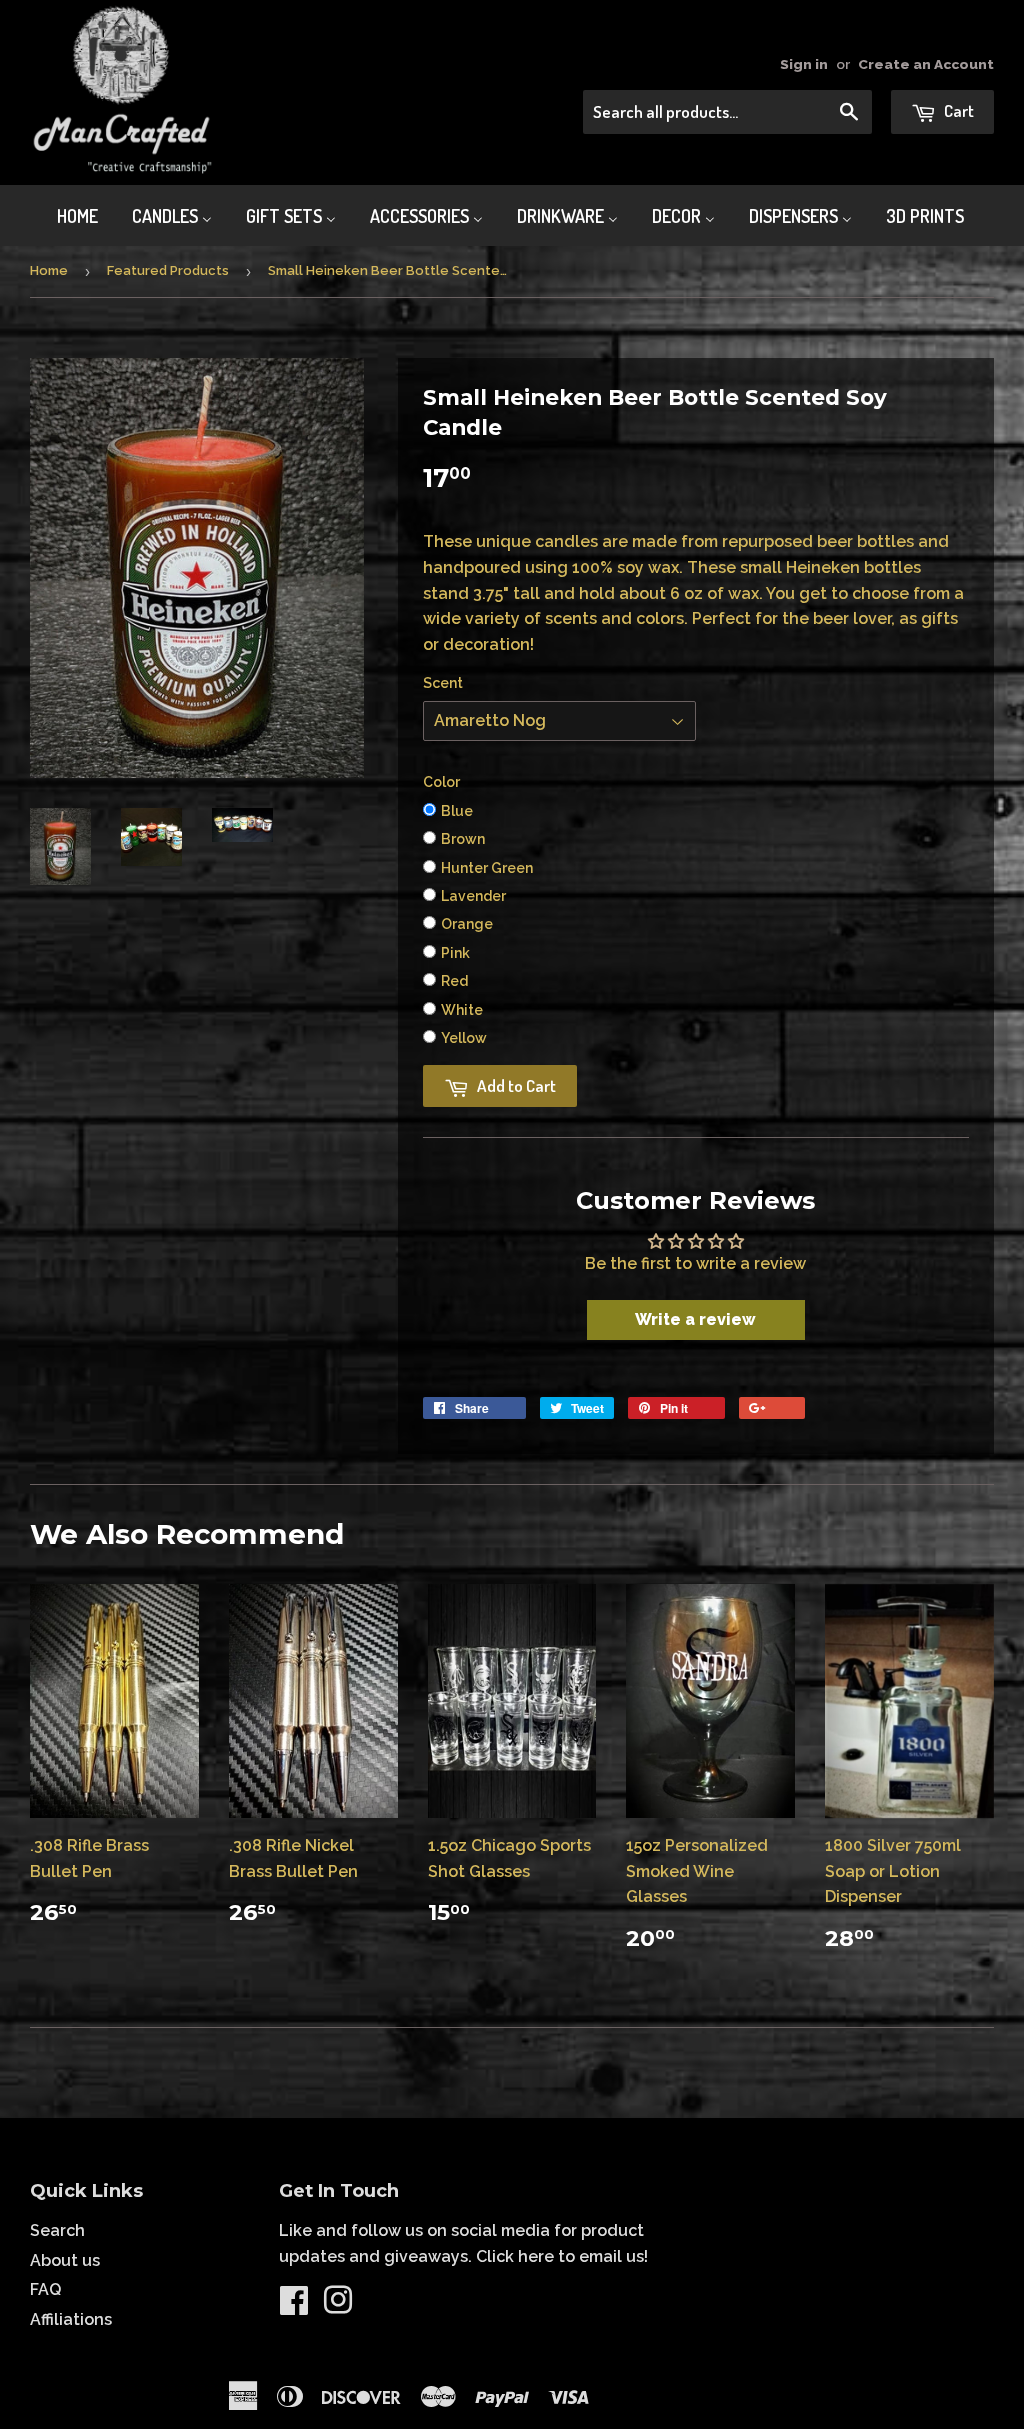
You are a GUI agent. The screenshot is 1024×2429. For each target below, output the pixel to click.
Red (454, 981)
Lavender (473, 896)
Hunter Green (487, 868)
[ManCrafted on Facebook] (294, 2306)
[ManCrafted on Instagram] (338, 2306)
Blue (457, 811)
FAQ (45, 2289)
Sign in (804, 64)
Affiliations (71, 2319)
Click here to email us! (562, 2256)
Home (49, 270)
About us (65, 2260)
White (462, 1010)
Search (57, 2230)
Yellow (464, 1038)
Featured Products (168, 270)
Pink (455, 953)
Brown (463, 839)
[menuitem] (65, 215)
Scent (443, 683)
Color (441, 782)
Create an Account (926, 64)
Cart (957, 110)
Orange (467, 924)
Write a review (695, 1319)
